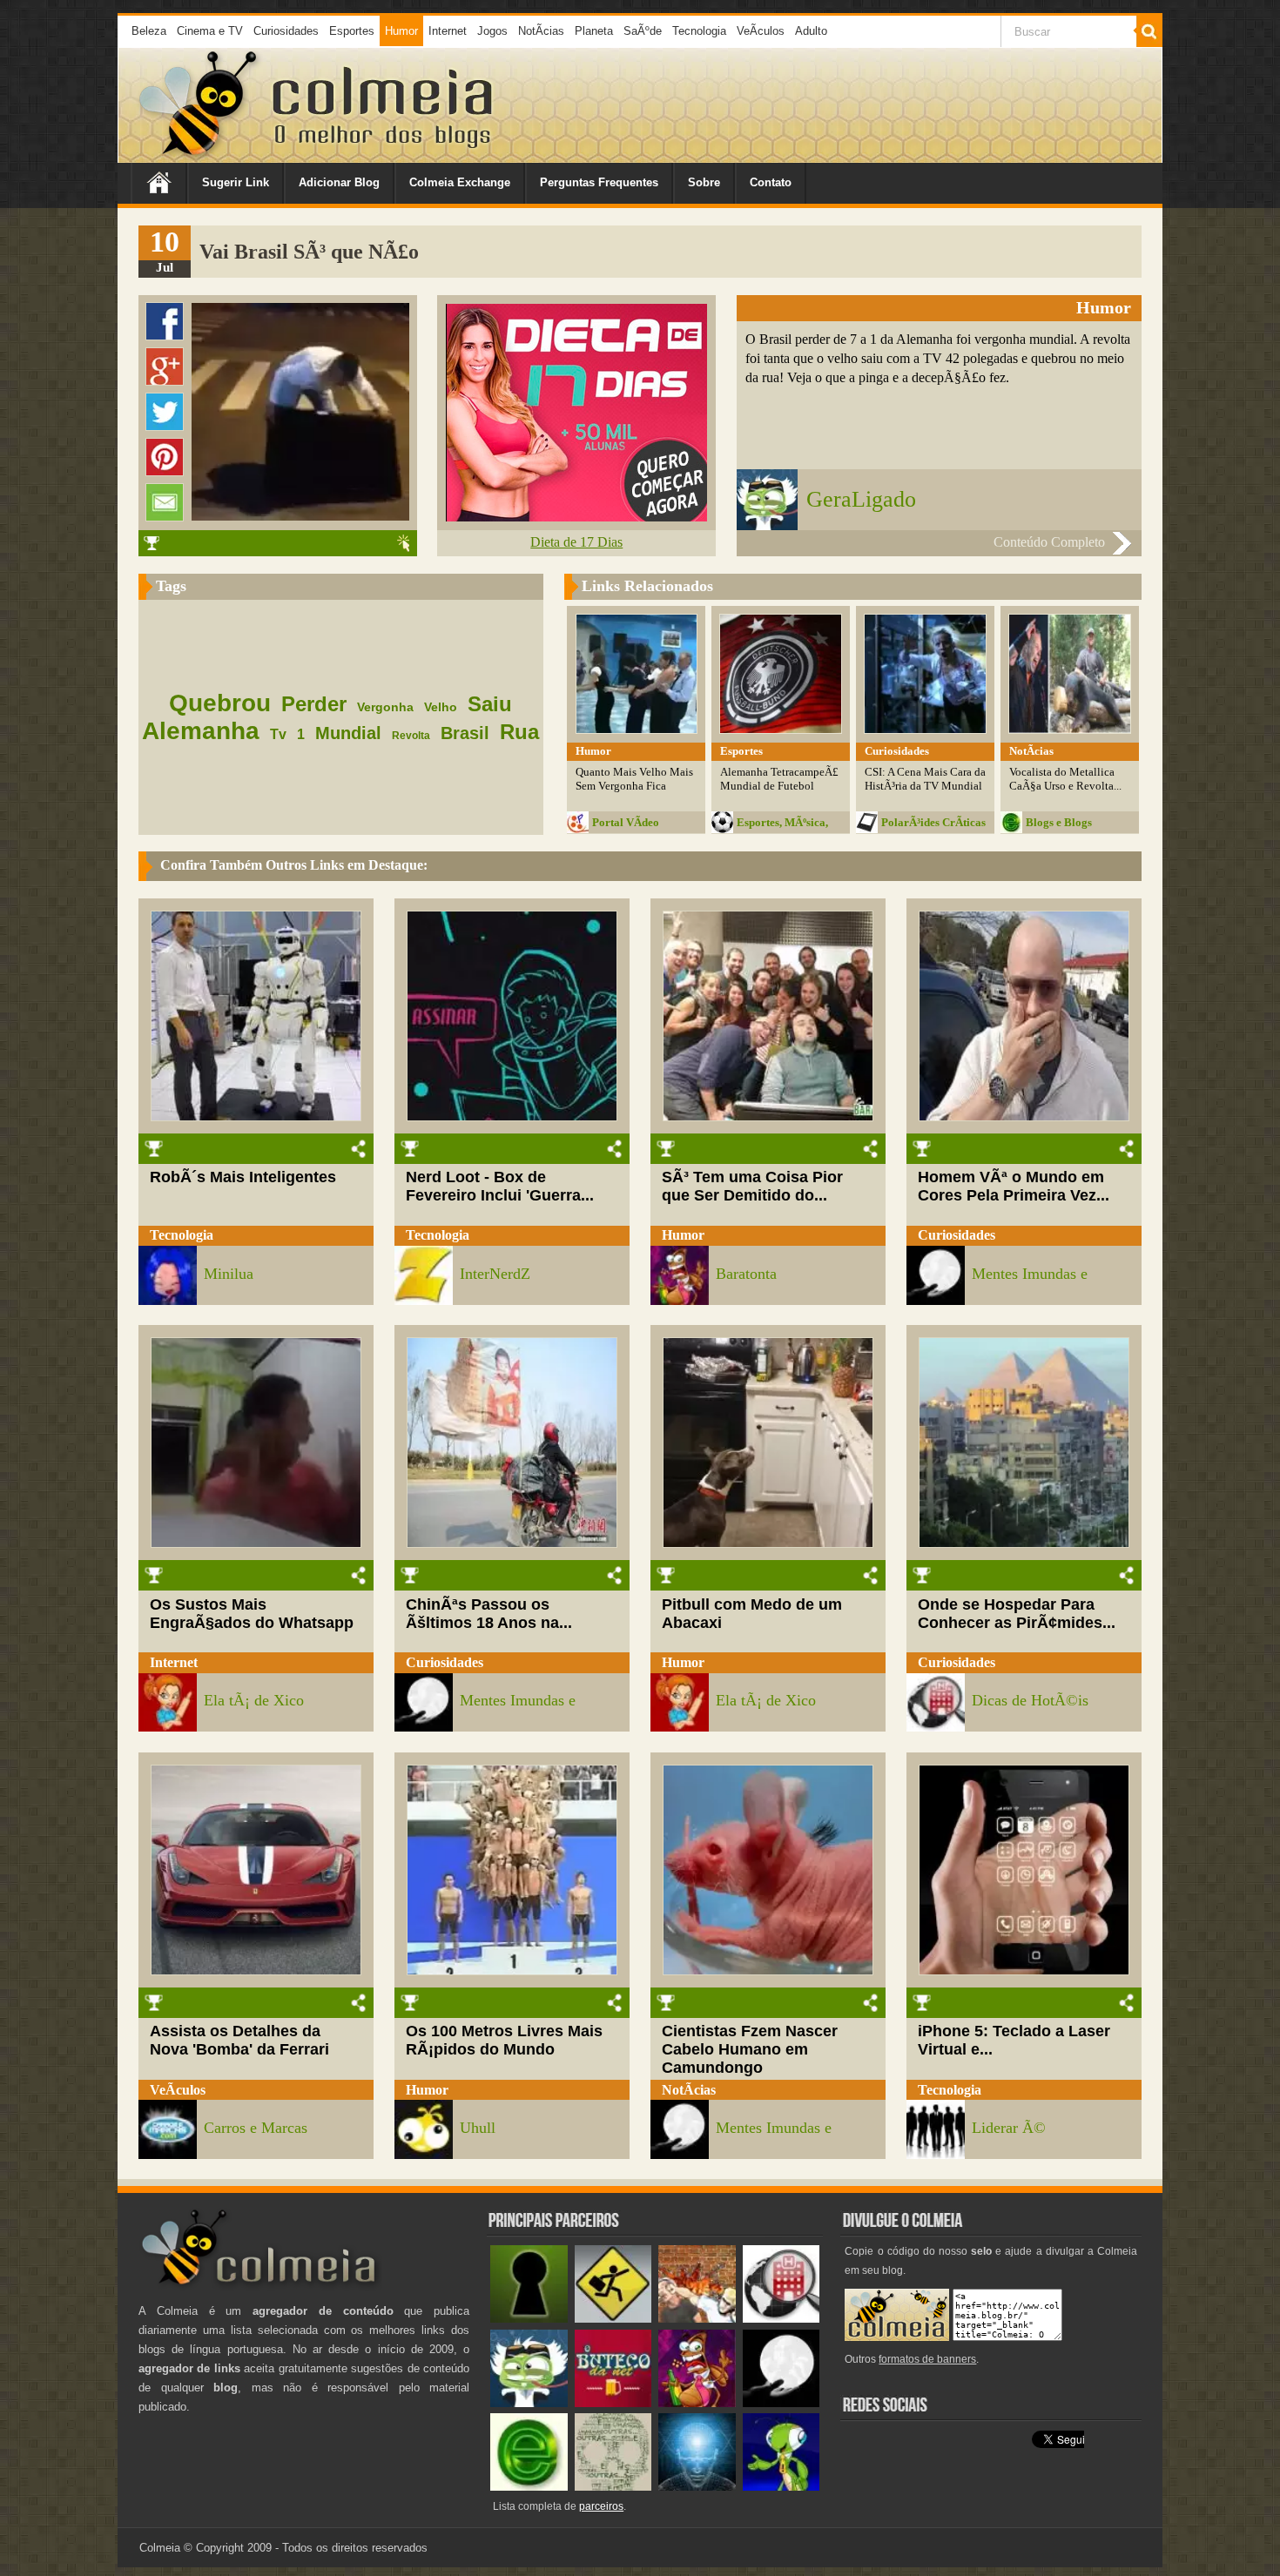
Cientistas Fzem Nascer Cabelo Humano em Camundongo (750, 2049)
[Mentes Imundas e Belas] (781, 2403)
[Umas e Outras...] (613, 2487)
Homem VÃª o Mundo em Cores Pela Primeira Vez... (1014, 1186)
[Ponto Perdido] (529, 2319)
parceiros (601, 2506)
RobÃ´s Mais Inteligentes (243, 1177)
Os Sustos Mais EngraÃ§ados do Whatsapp (252, 1614)
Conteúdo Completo (1049, 542)
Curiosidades (286, 31)
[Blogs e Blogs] (529, 2487)
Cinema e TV (210, 31)
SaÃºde (643, 31)
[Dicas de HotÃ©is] (781, 2319)
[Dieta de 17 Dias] (576, 517)
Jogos (492, 31)
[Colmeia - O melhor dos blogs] (199, 156)
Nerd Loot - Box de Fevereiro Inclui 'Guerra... (500, 1186)
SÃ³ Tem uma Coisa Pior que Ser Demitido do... (752, 1186)
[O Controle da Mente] (697, 2487)
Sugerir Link (236, 182)
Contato (771, 182)
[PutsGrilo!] (781, 2487)
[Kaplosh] (697, 2319)
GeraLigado (861, 499)
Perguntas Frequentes (599, 182)
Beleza (149, 31)
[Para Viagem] (613, 2319)
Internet (448, 31)
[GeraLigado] (529, 2403)
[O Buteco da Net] (613, 2403)
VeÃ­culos (761, 31)
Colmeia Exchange (460, 182)
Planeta (594, 31)
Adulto (811, 31)
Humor (401, 31)
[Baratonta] (697, 2403)
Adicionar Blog (339, 182)
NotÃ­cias (541, 31)
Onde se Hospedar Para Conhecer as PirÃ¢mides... (1017, 1614)
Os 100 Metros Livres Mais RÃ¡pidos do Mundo (504, 2040)
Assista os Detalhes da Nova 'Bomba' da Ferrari (239, 2040)
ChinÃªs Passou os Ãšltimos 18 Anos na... (489, 1614)
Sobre (704, 182)
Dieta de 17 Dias (576, 542)
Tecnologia (699, 31)
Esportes (352, 31)
